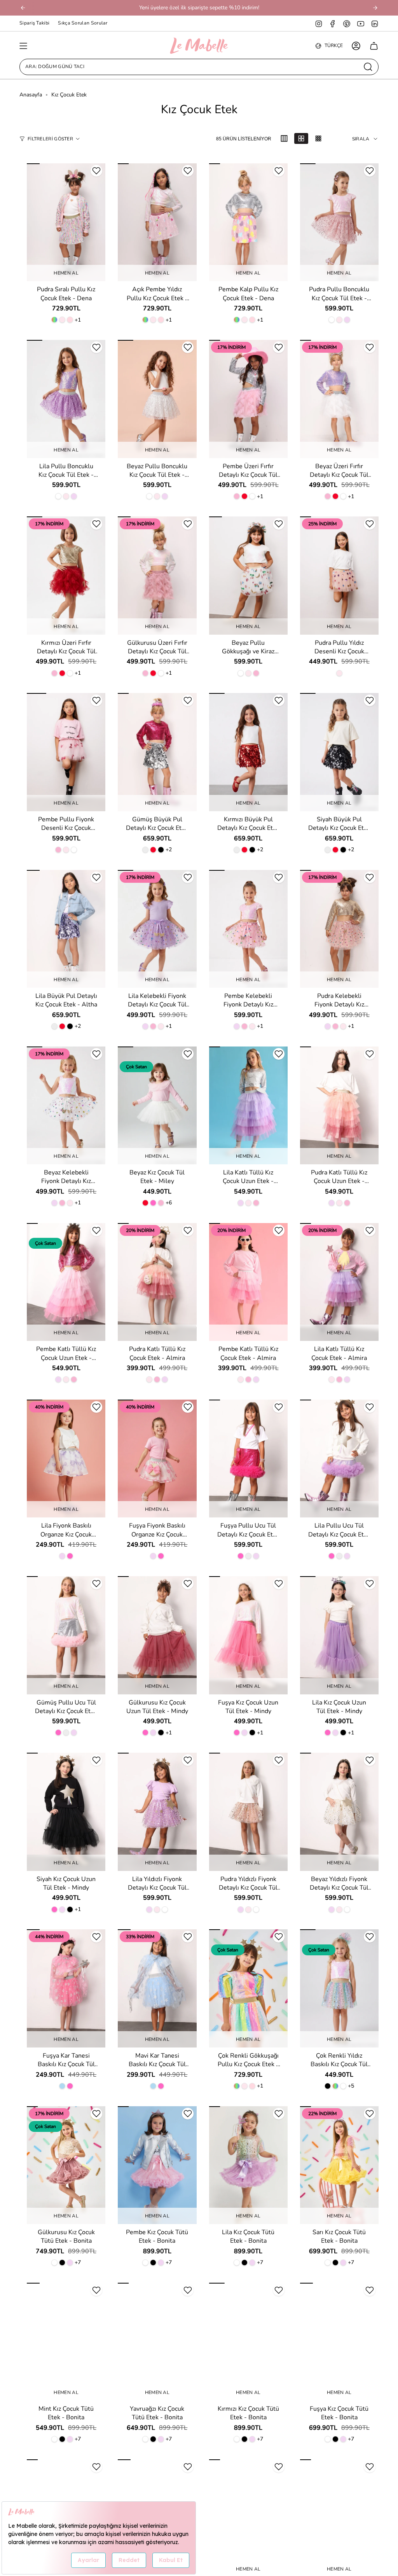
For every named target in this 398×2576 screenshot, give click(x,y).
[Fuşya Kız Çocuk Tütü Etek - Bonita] (339, 2342)
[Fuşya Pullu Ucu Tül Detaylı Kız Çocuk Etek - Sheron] (248, 1459)
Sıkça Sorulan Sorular (83, 23)
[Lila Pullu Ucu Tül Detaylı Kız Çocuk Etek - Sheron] (339, 1459)
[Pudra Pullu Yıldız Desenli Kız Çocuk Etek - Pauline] (339, 575)
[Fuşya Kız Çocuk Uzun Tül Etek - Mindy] (248, 1635)
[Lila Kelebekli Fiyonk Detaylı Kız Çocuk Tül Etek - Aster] (157, 929)
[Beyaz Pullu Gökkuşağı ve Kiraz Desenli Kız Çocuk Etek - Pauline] (248, 575)
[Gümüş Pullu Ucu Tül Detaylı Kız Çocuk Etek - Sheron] (66, 1635)
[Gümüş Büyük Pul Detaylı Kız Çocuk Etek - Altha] (157, 752)
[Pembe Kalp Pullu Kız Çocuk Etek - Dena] (248, 222)
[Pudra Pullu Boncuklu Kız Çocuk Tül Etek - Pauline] (339, 222)
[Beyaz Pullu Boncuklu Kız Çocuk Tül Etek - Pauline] (157, 399)
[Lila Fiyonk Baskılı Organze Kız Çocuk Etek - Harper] (66, 1459)
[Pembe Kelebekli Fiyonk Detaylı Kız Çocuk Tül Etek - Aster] (248, 929)
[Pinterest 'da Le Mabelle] (347, 23)
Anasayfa (31, 95)
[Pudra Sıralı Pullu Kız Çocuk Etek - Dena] (66, 222)
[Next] (375, 8)
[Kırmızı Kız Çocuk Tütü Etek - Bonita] (248, 2342)
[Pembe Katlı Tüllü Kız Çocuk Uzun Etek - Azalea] (66, 1282)
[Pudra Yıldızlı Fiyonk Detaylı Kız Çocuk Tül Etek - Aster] (248, 1812)
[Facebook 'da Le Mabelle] (333, 23)
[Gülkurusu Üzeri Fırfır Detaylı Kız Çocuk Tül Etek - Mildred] (157, 575)
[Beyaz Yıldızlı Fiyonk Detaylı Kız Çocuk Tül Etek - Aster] (339, 1812)
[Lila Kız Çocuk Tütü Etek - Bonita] (248, 2165)
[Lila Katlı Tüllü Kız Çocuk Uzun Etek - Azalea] (248, 1105)
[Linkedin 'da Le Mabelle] (375, 23)
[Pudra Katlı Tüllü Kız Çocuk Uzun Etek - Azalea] (339, 1105)
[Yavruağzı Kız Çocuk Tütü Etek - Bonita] (157, 2342)
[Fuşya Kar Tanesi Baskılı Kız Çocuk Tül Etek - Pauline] (66, 1988)
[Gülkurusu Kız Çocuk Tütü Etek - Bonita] (66, 2165)
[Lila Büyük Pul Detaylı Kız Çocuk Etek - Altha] (66, 929)
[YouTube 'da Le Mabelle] (361, 23)
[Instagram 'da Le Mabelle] (319, 23)
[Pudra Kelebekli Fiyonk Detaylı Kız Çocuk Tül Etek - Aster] (339, 929)
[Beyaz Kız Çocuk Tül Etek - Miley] (157, 1105)
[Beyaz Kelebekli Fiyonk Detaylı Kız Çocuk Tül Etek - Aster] (66, 1105)
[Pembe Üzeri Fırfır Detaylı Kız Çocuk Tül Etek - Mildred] (248, 399)
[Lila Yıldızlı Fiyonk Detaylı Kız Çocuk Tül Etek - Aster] (157, 1812)
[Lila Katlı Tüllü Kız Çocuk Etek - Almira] (339, 1282)
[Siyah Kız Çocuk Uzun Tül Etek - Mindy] (66, 1812)
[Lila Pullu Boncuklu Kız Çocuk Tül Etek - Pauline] (66, 399)
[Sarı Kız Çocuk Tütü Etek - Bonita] (339, 2165)
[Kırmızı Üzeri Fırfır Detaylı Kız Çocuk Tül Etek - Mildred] (66, 575)
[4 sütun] (301, 138)
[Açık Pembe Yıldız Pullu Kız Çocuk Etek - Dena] (157, 222)
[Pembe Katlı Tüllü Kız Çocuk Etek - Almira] (248, 1282)
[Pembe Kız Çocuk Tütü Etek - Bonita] (157, 2165)
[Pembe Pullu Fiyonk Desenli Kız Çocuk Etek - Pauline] (66, 752)
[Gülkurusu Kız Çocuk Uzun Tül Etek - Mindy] (157, 1635)
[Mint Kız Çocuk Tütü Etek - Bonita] (66, 2342)
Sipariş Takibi (34, 23)
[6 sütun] (318, 138)
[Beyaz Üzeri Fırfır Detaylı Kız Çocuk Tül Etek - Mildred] (339, 399)
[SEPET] (374, 46)
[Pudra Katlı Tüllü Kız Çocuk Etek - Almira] (157, 1282)
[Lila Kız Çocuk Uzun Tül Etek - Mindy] (339, 1635)
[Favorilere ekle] (96, 171)
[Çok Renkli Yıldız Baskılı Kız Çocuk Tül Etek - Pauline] (339, 1988)
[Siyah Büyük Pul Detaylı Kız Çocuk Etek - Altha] (339, 752)
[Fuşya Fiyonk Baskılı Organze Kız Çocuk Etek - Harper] (157, 1459)
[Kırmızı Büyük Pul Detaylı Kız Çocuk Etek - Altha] (248, 752)
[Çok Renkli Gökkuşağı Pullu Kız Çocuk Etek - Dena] (248, 1988)
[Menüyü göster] (23, 46)
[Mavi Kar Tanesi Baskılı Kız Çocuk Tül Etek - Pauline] (157, 1988)
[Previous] (23, 8)
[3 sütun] (284, 138)
